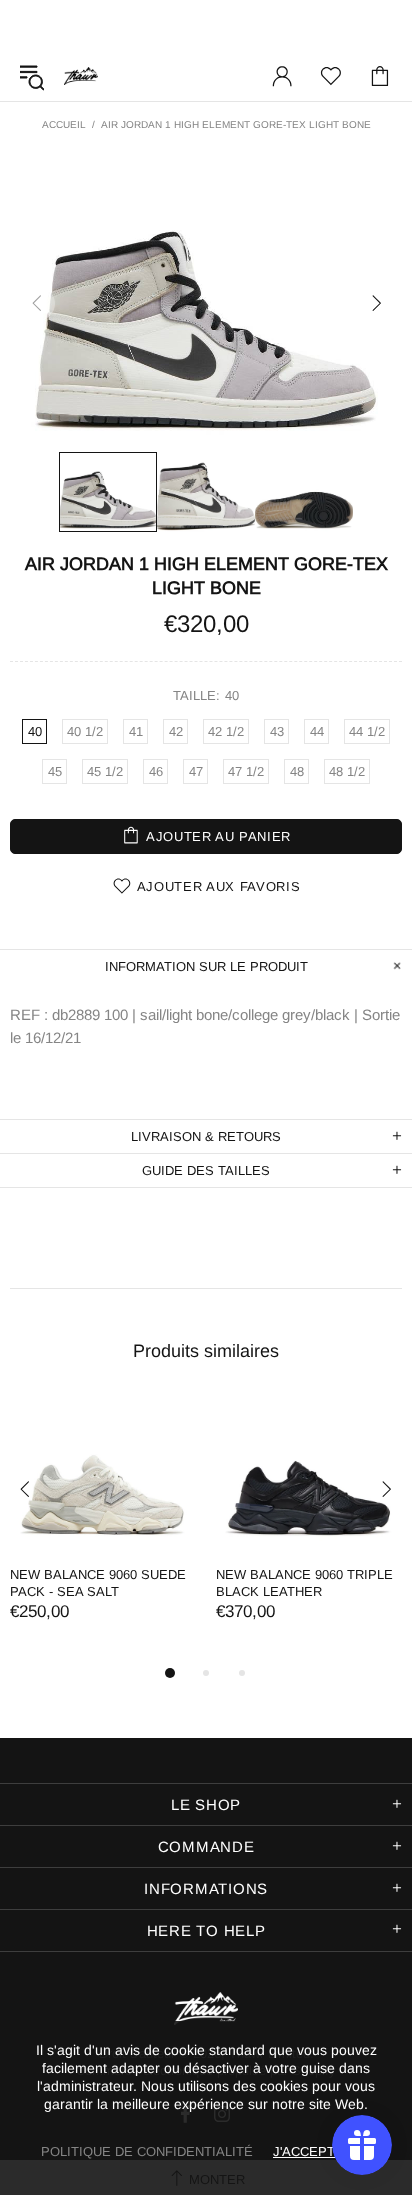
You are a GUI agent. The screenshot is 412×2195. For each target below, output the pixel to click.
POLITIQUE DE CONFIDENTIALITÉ (147, 2151)
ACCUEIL (64, 124)
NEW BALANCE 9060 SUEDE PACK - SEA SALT (98, 1583)
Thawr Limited (81, 75)
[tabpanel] (103, 1529)
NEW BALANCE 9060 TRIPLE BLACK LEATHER (304, 1583)
